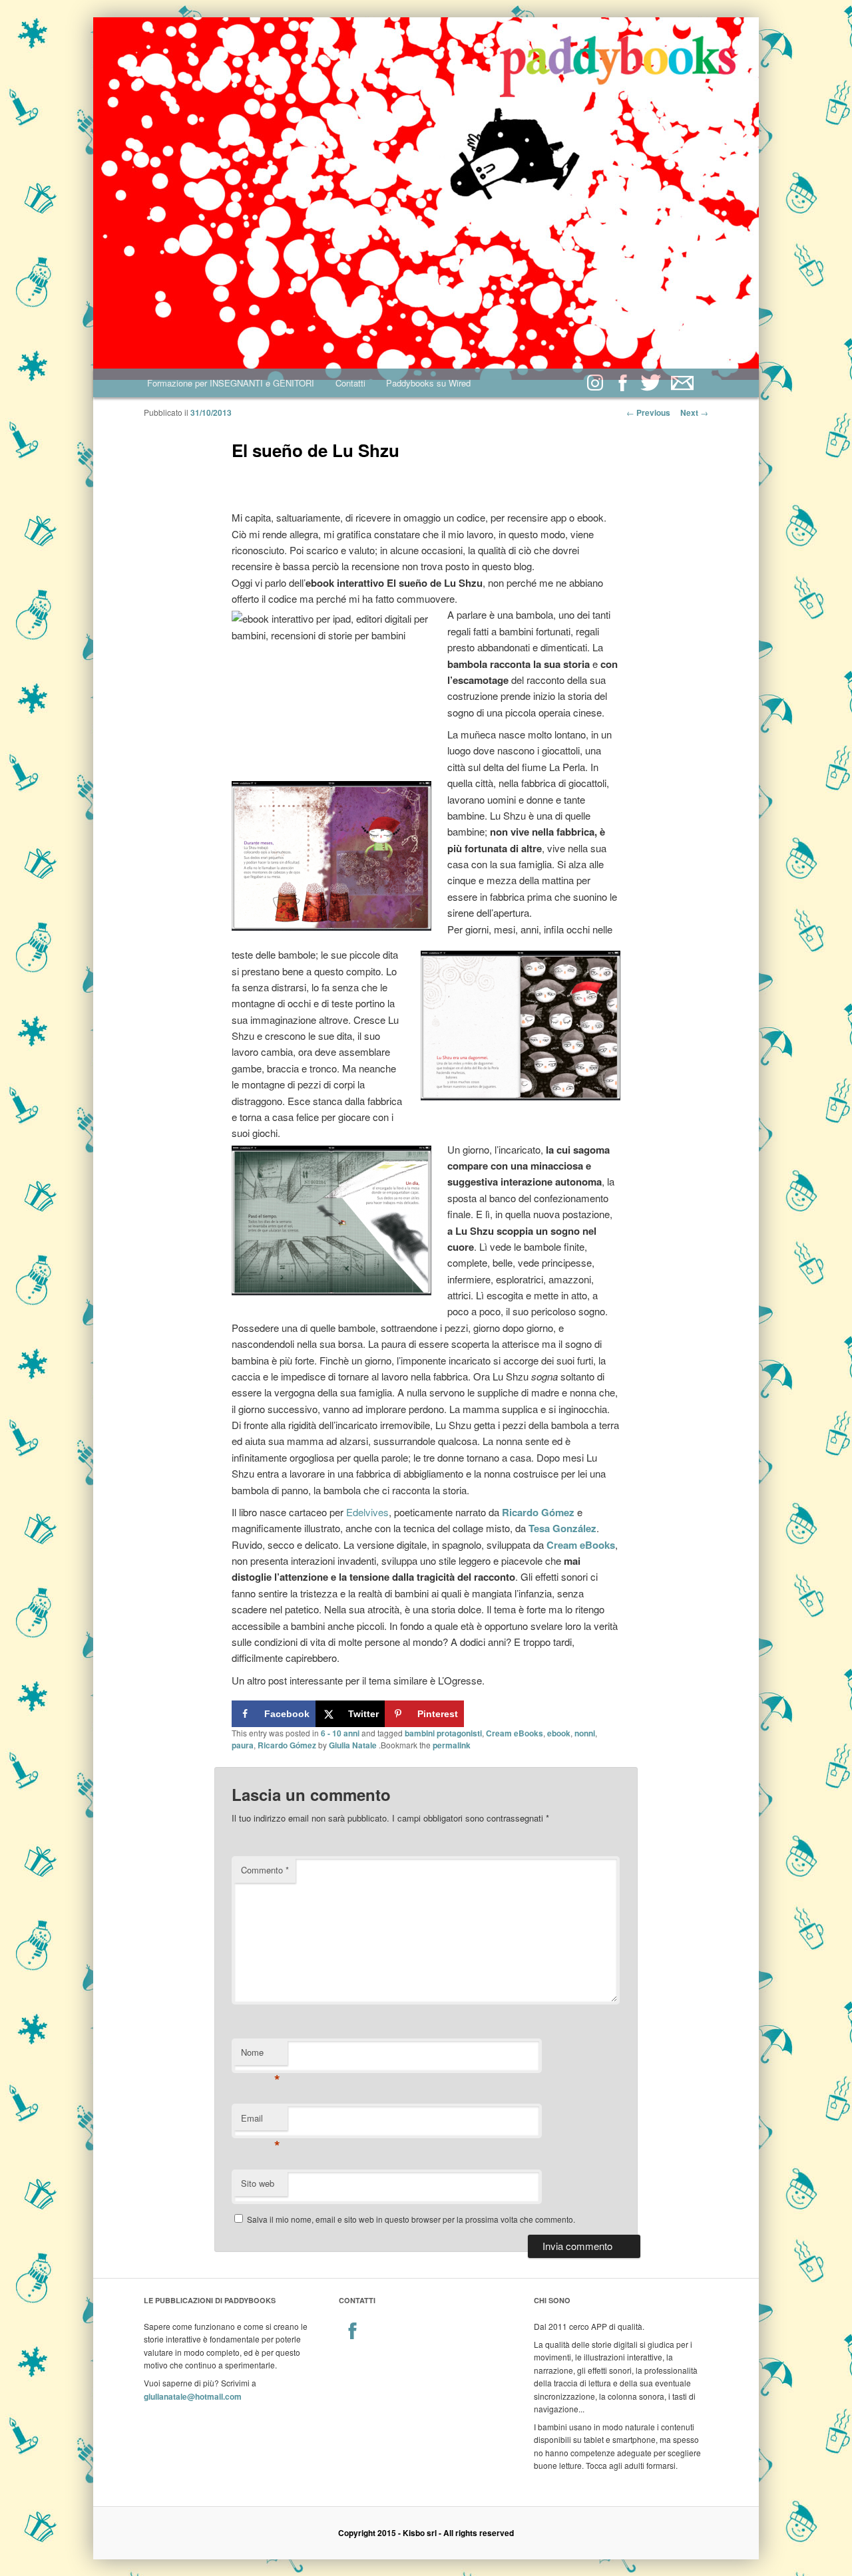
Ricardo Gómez (287, 1745)
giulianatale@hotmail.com (193, 2396)
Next (694, 412)
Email (261, 2121)
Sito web (258, 2183)
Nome (261, 2055)
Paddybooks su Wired (428, 383)
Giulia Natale (353, 1745)
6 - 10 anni (340, 1733)
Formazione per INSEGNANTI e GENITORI (231, 383)
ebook (559, 1733)
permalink (452, 1745)
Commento (265, 1870)
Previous (648, 412)
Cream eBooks (581, 1545)
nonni (585, 1733)
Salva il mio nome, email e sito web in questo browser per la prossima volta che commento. (411, 2219)
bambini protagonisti (443, 1733)
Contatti (350, 383)
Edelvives (367, 1512)
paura (243, 1745)
